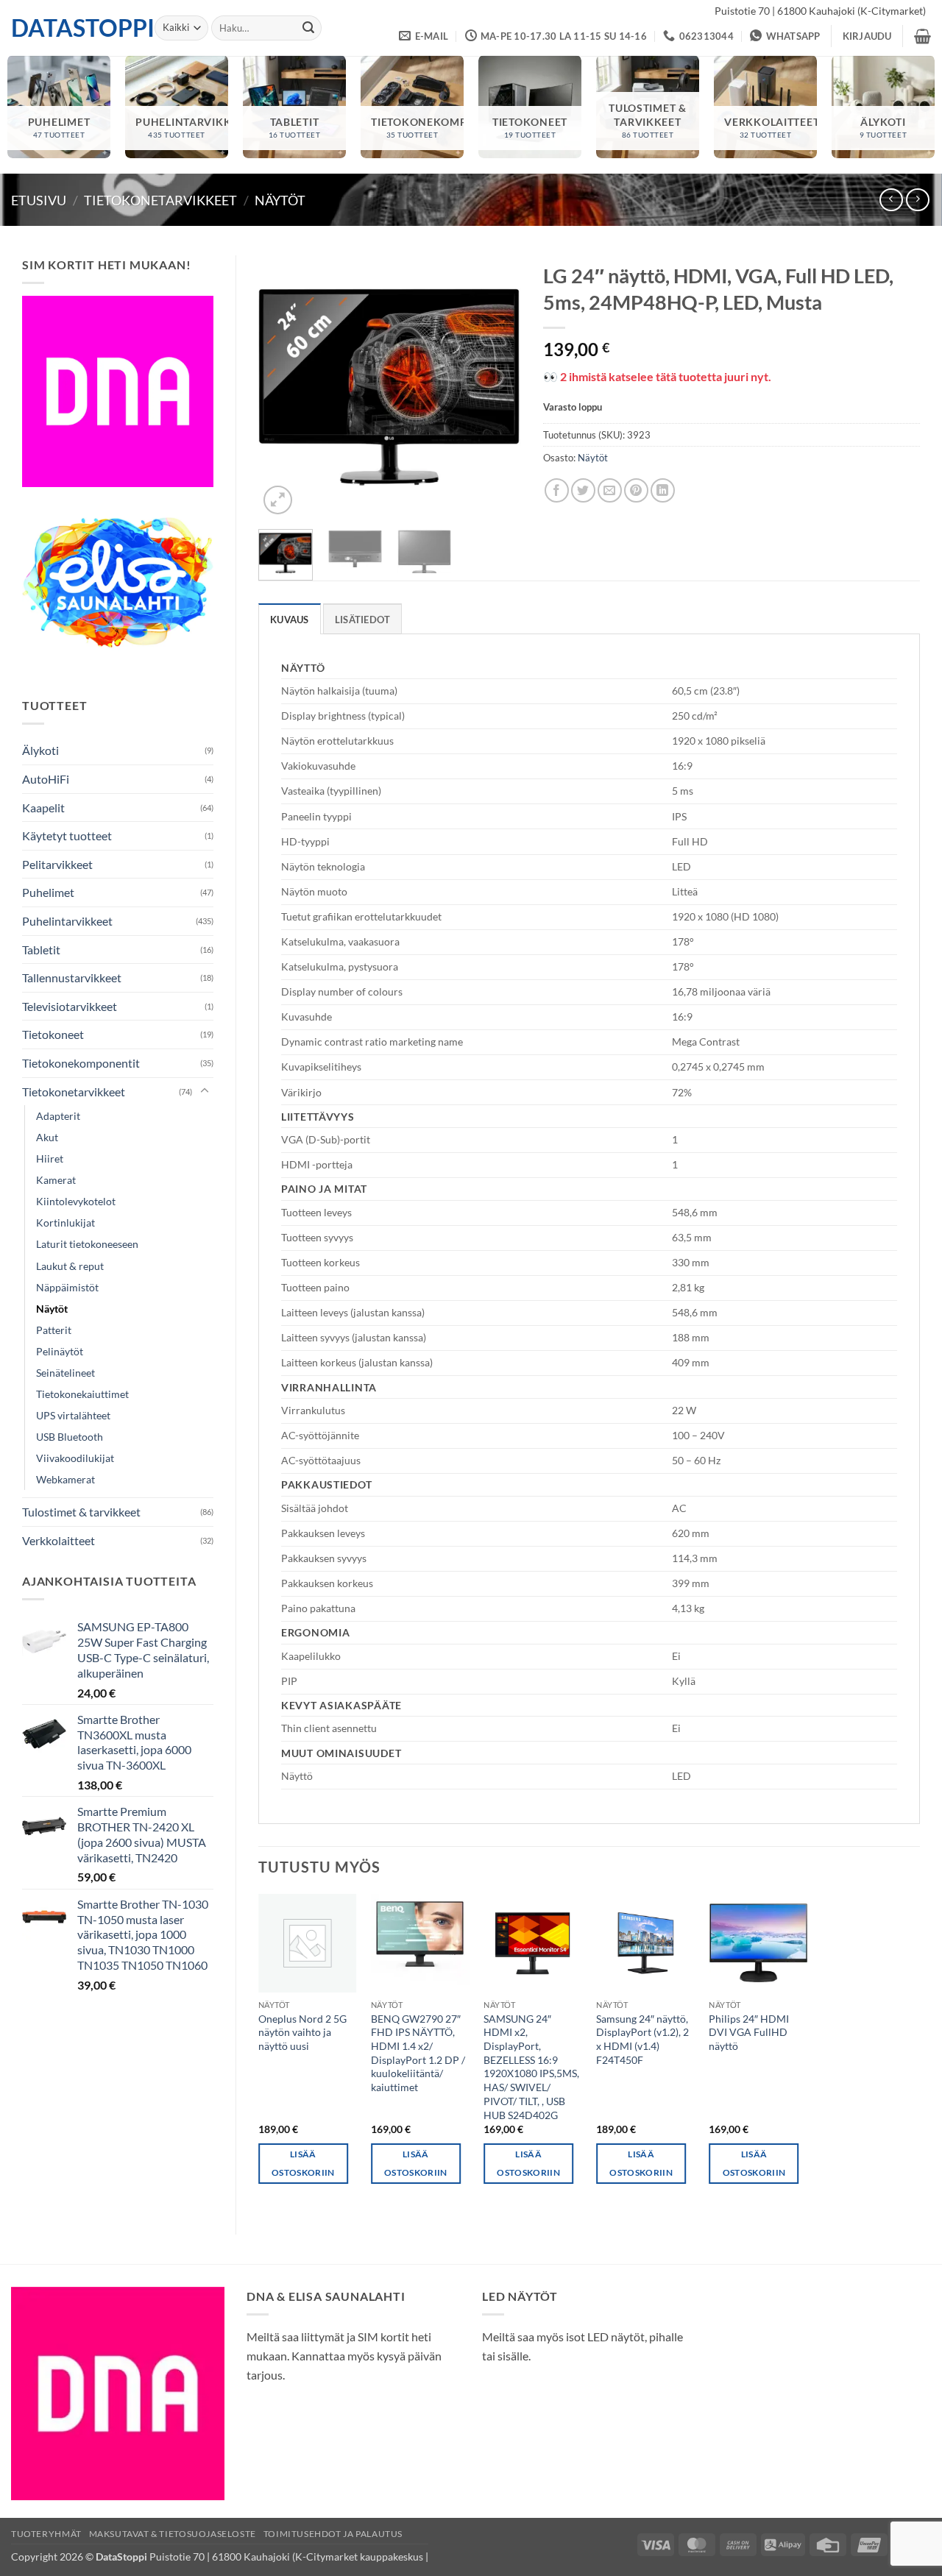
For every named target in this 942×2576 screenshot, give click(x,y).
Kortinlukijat (65, 1223)
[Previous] (282, 387)
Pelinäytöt (60, 1351)
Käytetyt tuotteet (67, 835)
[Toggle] (205, 1091)
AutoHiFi (46, 779)
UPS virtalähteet (73, 1415)
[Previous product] (917, 200)
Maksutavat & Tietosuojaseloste (173, 2534)
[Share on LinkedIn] (663, 490)
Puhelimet (48, 892)
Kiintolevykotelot (76, 1201)
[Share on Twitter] (583, 490)
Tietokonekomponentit (81, 1063)
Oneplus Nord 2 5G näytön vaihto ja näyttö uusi (302, 2032)
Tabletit (41, 950)
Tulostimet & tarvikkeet (81, 1512)
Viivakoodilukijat (75, 1458)
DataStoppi (72, 28)
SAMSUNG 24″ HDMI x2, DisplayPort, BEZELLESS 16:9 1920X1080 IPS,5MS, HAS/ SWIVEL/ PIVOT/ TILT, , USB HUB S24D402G (531, 2067)
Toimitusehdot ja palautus (333, 2534)
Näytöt (280, 200)
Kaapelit (43, 808)
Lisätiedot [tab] (363, 620)
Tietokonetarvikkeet (160, 200)
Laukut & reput (70, 1266)
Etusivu (39, 200)
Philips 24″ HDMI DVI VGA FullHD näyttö (749, 2032)
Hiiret (50, 1159)
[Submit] (308, 28)
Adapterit (58, 1116)
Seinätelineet (65, 1373)
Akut (47, 1137)
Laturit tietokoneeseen (87, 1244)
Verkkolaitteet (59, 1540)
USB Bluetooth (70, 1437)
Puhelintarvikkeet (67, 921)
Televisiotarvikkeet (70, 1006)
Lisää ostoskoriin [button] (303, 2163)
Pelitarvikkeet (57, 864)
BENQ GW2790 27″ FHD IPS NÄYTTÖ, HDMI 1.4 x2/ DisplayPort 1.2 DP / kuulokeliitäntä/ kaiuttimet (418, 2053)
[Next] (497, 387)
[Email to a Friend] (610, 490)
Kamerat (56, 1180)
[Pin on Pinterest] (636, 490)
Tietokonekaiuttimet (82, 1394)
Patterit (54, 1330)
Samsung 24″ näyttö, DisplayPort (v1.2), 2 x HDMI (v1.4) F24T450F (642, 2039)
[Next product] (891, 200)
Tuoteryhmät (46, 2534)
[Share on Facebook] (557, 490)
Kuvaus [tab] (290, 620)
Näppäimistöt (67, 1287)
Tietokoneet (53, 1034)
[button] (867, 36)
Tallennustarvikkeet (72, 977)
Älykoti (40, 750)
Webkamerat (65, 1479)
